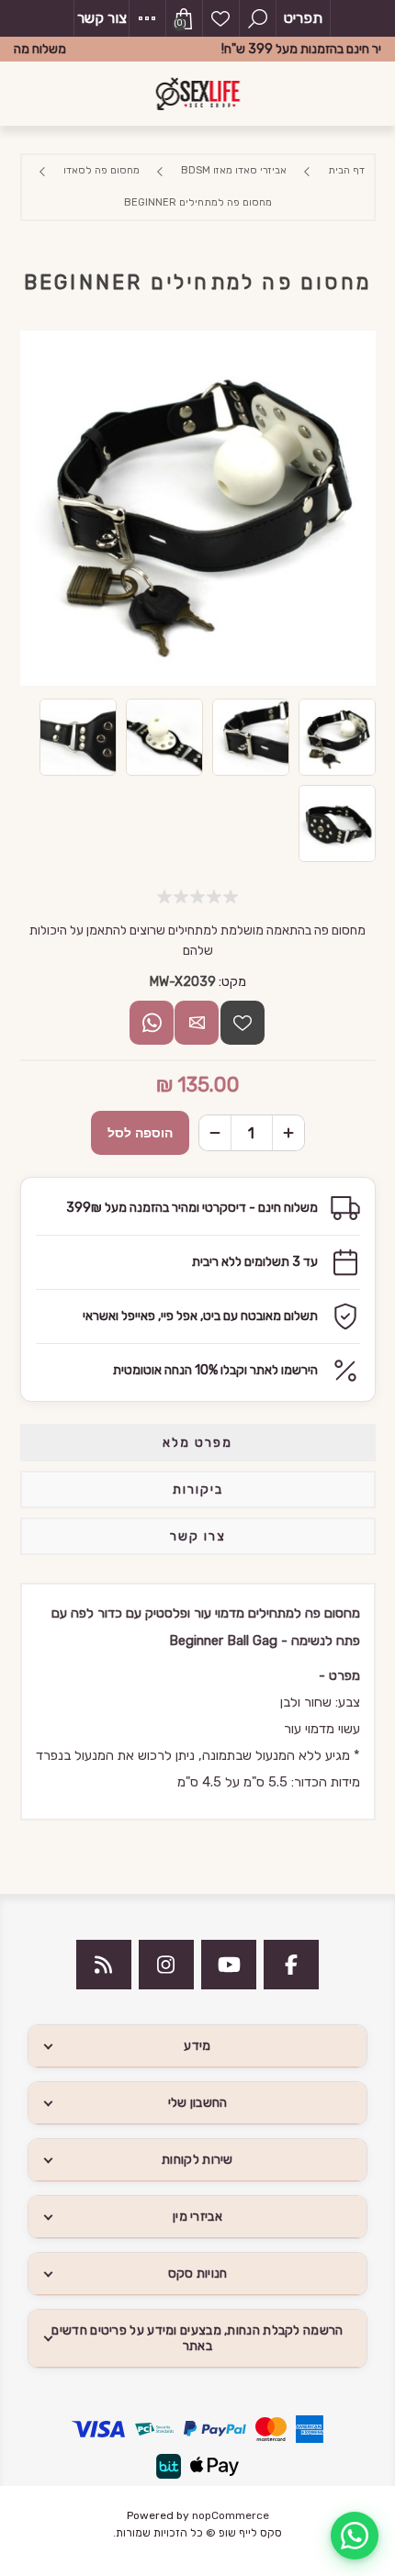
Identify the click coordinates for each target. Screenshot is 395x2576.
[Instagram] (166, 1965)
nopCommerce (231, 2515)
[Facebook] (291, 1965)
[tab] (198, 1443)
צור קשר (102, 18)
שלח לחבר (197, 1023)
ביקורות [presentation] (198, 1490)
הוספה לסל (140, 1133)
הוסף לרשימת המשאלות (243, 1023)
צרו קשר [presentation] (198, 1536)
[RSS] (104, 1965)
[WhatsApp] (355, 2536)
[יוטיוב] (229, 1965)
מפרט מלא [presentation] (197, 1443)
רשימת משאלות (220, 18)
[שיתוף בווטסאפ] (152, 1023)
